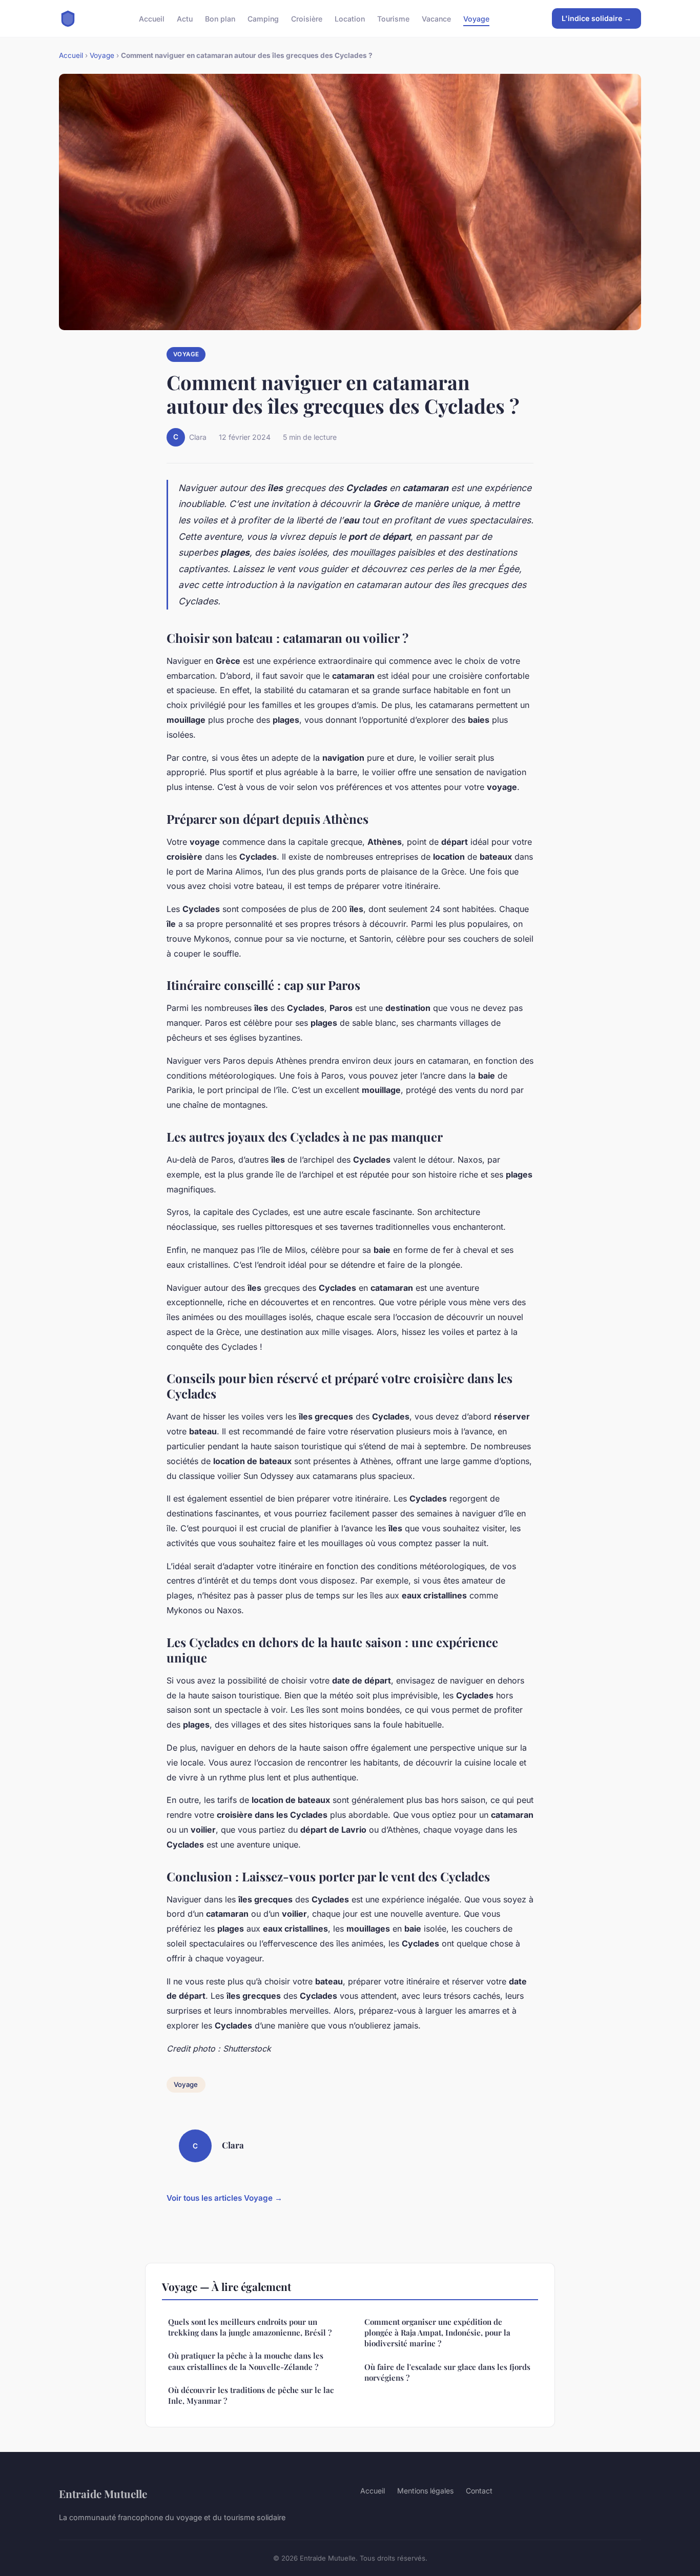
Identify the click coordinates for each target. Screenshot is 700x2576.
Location (350, 18)
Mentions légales (425, 2491)
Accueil (152, 18)
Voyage (476, 18)
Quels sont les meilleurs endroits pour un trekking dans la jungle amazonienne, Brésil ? (250, 2327)
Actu (185, 18)
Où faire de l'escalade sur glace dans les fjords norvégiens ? (447, 2372)
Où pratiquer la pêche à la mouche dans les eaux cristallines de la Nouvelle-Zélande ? (246, 2361)
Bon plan (220, 18)
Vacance (436, 18)
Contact (479, 2491)
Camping (263, 18)
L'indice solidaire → (596, 18)
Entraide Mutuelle (103, 2493)
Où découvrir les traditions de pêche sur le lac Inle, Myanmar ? (251, 2395)
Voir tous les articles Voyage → (224, 2198)
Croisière (307, 18)
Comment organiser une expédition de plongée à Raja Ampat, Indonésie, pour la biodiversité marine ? (437, 2333)
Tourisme (393, 18)
